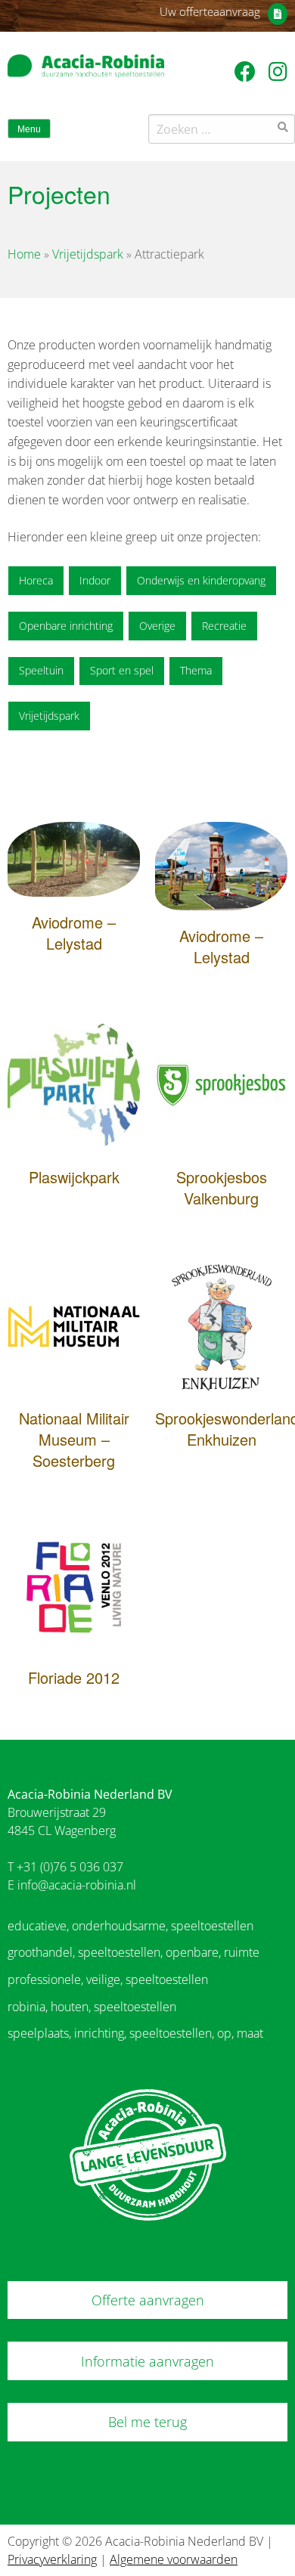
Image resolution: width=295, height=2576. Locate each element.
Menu (29, 129)
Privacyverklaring (52, 2559)
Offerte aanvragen (148, 2300)
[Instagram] (278, 71)
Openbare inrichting (66, 626)
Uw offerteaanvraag (210, 11)
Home (24, 254)
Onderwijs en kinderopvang (201, 580)
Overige (157, 626)
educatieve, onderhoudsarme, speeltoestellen (130, 1926)
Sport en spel (122, 670)
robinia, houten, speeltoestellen (92, 2007)
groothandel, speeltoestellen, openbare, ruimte (134, 1952)
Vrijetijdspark (88, 254)
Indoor (95, 580)
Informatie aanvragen (147, 2361)
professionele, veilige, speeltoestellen (108, 1979)
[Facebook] (248, 71)
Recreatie (224, 626)
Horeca (36, 580)
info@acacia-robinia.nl (77, 1885)
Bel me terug (147, 2422)
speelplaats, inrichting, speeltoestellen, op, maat (135, 2033)
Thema (196, 670)
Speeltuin (41, 670)
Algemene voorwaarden (174, 2559)
